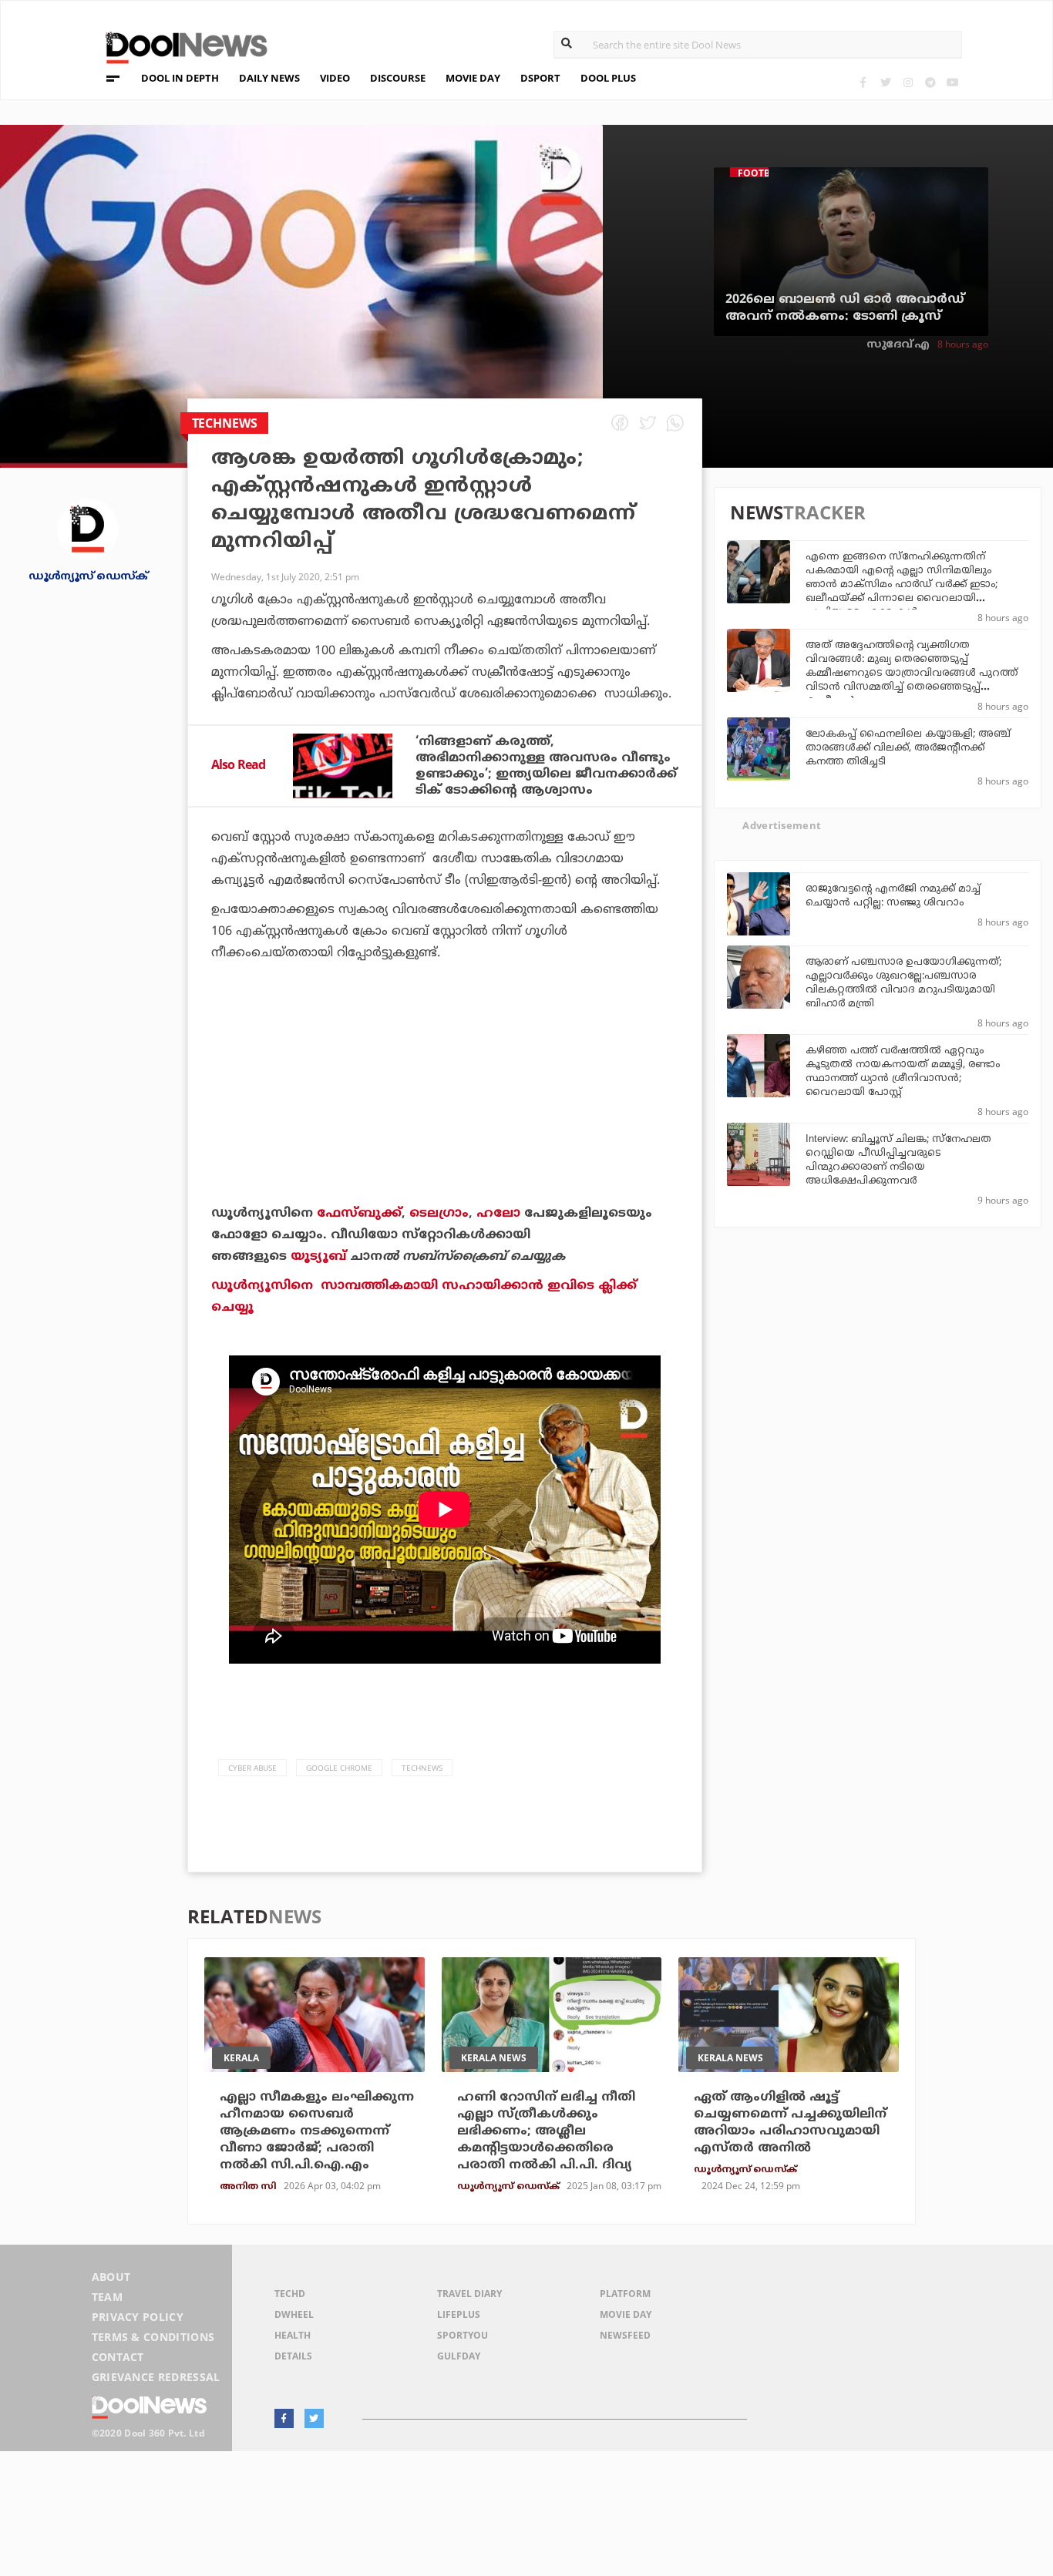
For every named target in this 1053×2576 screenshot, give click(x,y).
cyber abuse (252, 1768)
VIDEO (335, 78)
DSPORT (540, 78)
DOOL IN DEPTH (180, 78)
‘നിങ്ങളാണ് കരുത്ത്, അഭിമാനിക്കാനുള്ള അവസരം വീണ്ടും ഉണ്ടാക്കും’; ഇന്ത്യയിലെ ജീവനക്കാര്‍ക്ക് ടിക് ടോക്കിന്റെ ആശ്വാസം (546, 766)
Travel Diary (469, 2294)
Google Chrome (339, 1768)
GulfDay (459, 2356)
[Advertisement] (445, 1126)
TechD (290, 2294)
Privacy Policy (138, 2317)
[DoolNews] (180, 46)
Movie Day (626, 2314)
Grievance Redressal (156, 2377)
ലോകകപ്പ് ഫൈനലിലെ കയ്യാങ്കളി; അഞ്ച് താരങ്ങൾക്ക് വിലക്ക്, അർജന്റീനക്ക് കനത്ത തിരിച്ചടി (908, 748)
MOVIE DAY (473, 78)
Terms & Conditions (153, 2337)
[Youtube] (952, 82)
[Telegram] (930, 82)
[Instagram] (908, 82)
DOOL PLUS (608, 78)
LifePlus (459, 2314)
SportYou (463, 2335)
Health (293, 2335)
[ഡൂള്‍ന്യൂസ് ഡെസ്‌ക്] (88, 528)
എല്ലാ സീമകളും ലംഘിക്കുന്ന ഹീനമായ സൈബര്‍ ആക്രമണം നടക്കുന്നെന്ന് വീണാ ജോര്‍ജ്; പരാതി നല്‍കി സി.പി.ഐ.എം (317, 2131)
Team (107, 2297)
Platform (625, 2294)
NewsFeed (625, 2335)
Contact (118, 2357)
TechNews (422, 1768)
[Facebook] (863, 82)
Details (293, 2356)
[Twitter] (885, 82)
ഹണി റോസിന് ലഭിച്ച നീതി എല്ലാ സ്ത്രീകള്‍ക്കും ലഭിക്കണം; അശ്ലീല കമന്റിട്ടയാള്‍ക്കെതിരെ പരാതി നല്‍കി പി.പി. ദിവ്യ (546, 2131)
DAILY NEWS (269, 78)
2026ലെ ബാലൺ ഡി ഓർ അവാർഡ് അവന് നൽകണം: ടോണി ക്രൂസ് (845, 308)
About (111, 2277)
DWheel (294, 2314)
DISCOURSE (398, 78)
